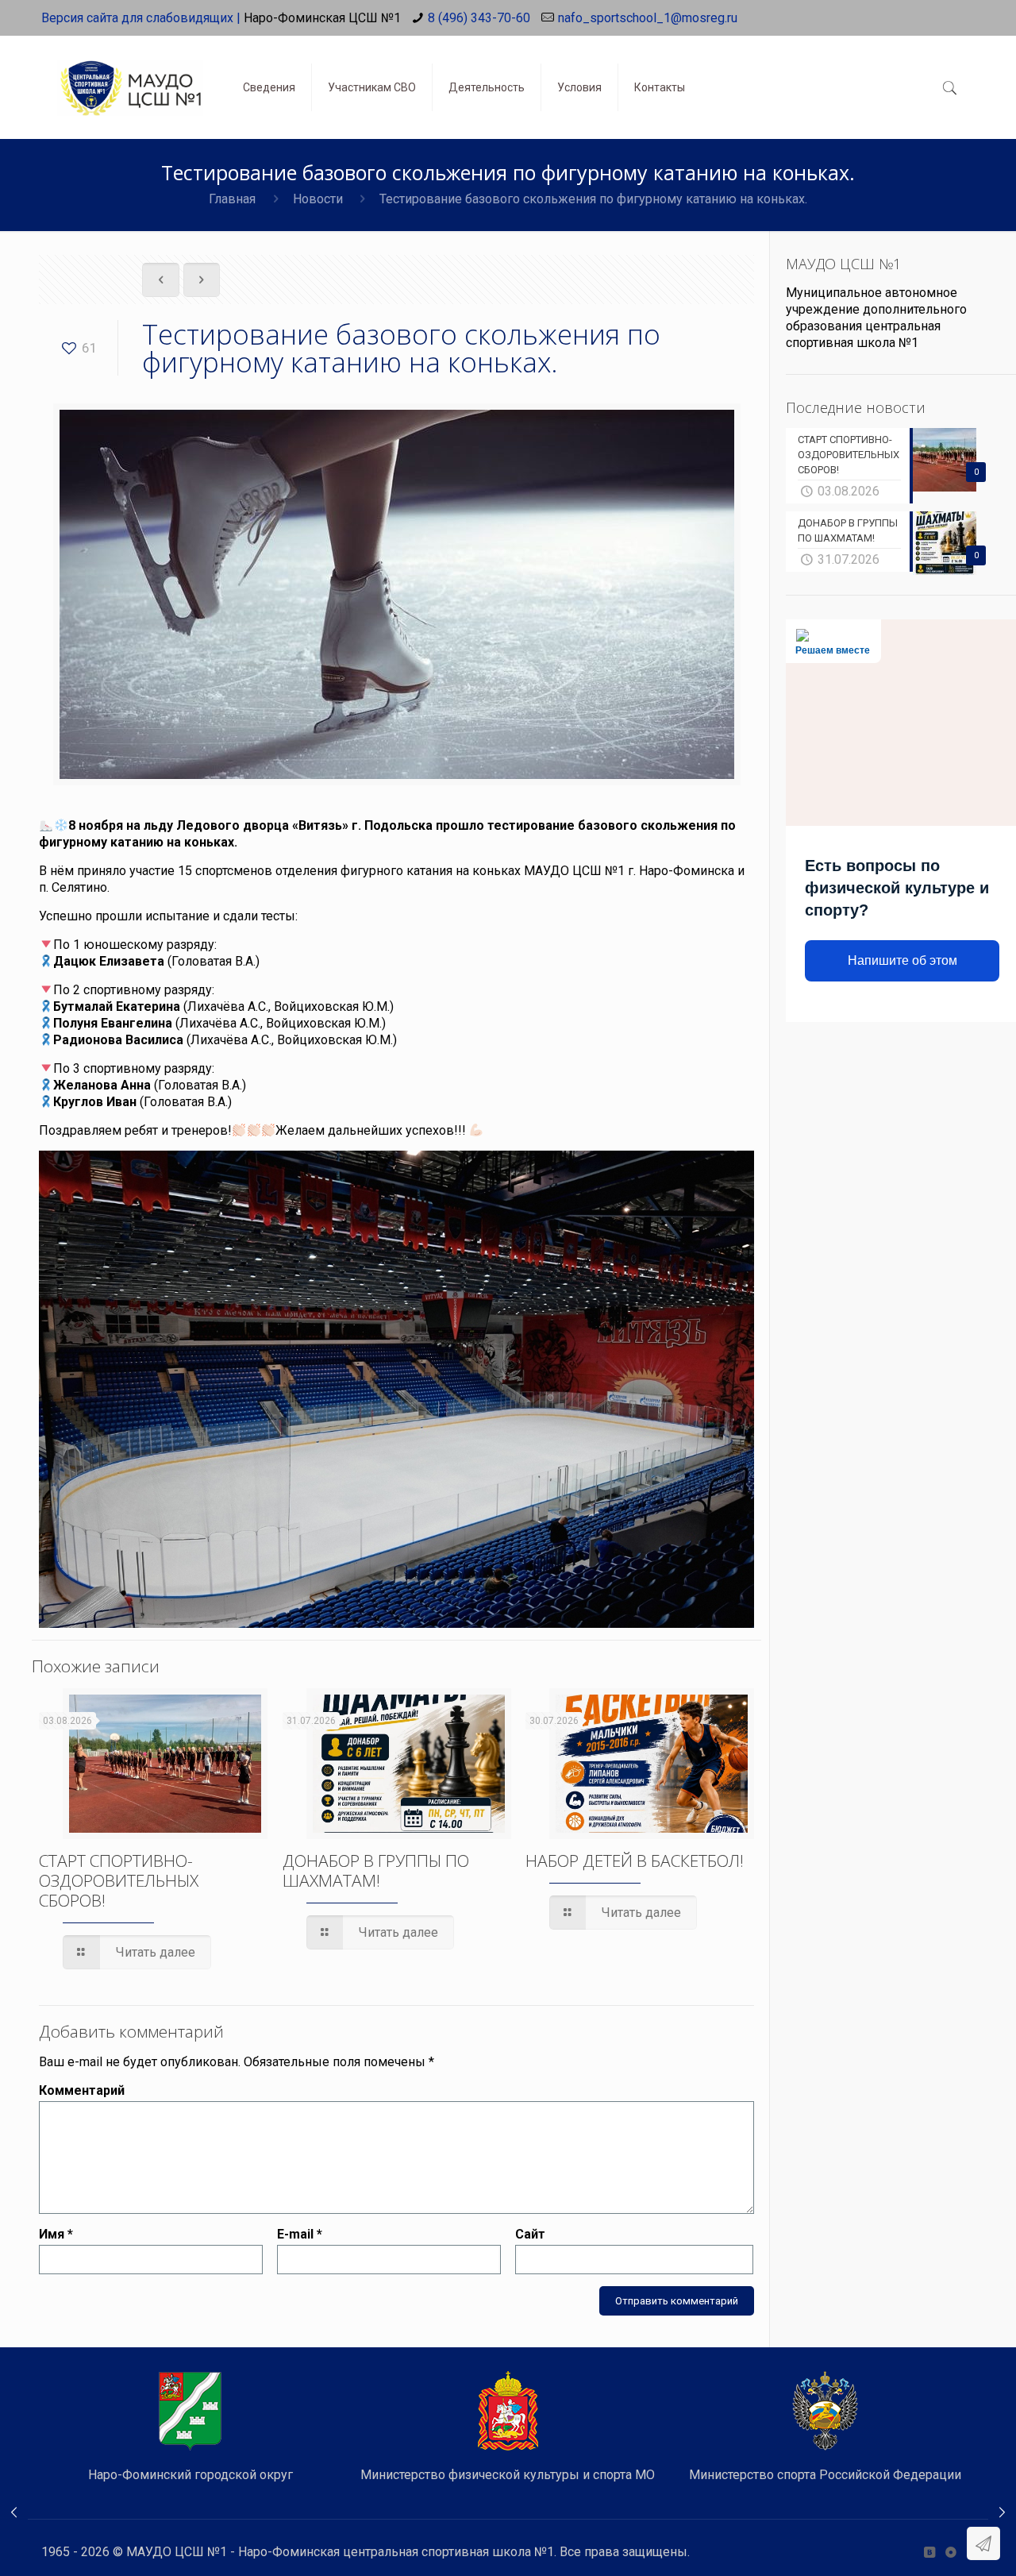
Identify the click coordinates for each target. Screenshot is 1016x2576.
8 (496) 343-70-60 (479, 18)
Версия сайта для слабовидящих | (141, 18)
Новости (318, 199)
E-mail (300, 2234)
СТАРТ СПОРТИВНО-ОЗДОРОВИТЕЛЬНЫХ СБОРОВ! (119, 1880)
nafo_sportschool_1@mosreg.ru (648, 18)
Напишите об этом (902, 960)
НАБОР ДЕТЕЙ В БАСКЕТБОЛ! (635, 1861)
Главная (232, 199)
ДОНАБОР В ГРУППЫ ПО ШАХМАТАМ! (376, 1870)
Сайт (530, 2234)
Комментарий (82, 2090)
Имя (56, 2234)
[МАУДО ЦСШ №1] (130, 75)
